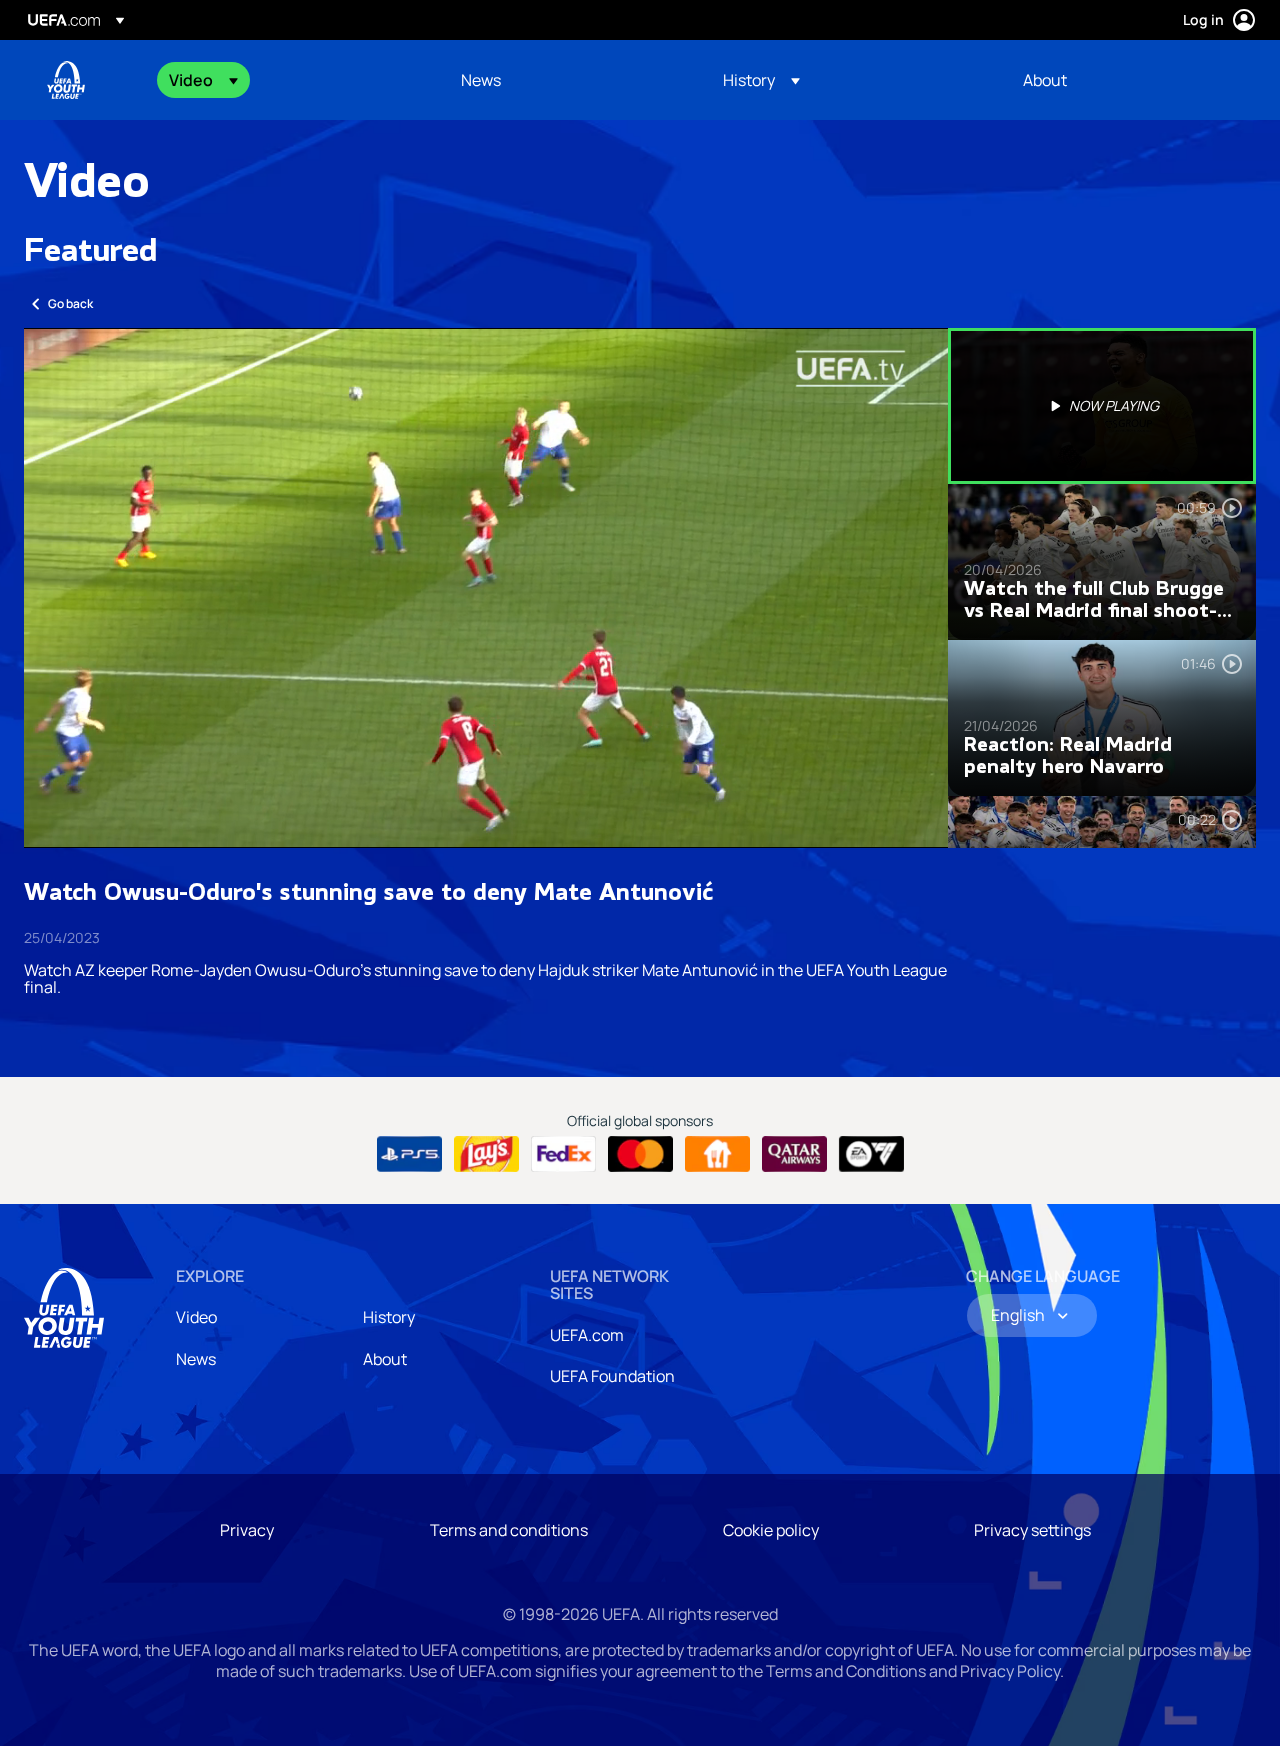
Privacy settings (1032, 1530)
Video (196, 1317)
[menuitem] (290, 80)
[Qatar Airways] (794, 1154)
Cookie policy (771, 1530)
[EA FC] (871, 1154)
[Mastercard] (640, 1154)
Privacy (247, 1530)
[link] (481, 80)
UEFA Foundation (612, 1376)
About (385, 1359)
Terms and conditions (509, 1530)
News (196, 1359)
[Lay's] (486, 1154)
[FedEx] (563, 1154)
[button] (203, 80)
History (389, 1317)
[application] (486, 588)
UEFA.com (587, 1335)
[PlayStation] (409, 1154)
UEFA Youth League (66, 80)
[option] (1102, 406)
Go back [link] (70, 303)
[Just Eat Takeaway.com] (717, 1154)
